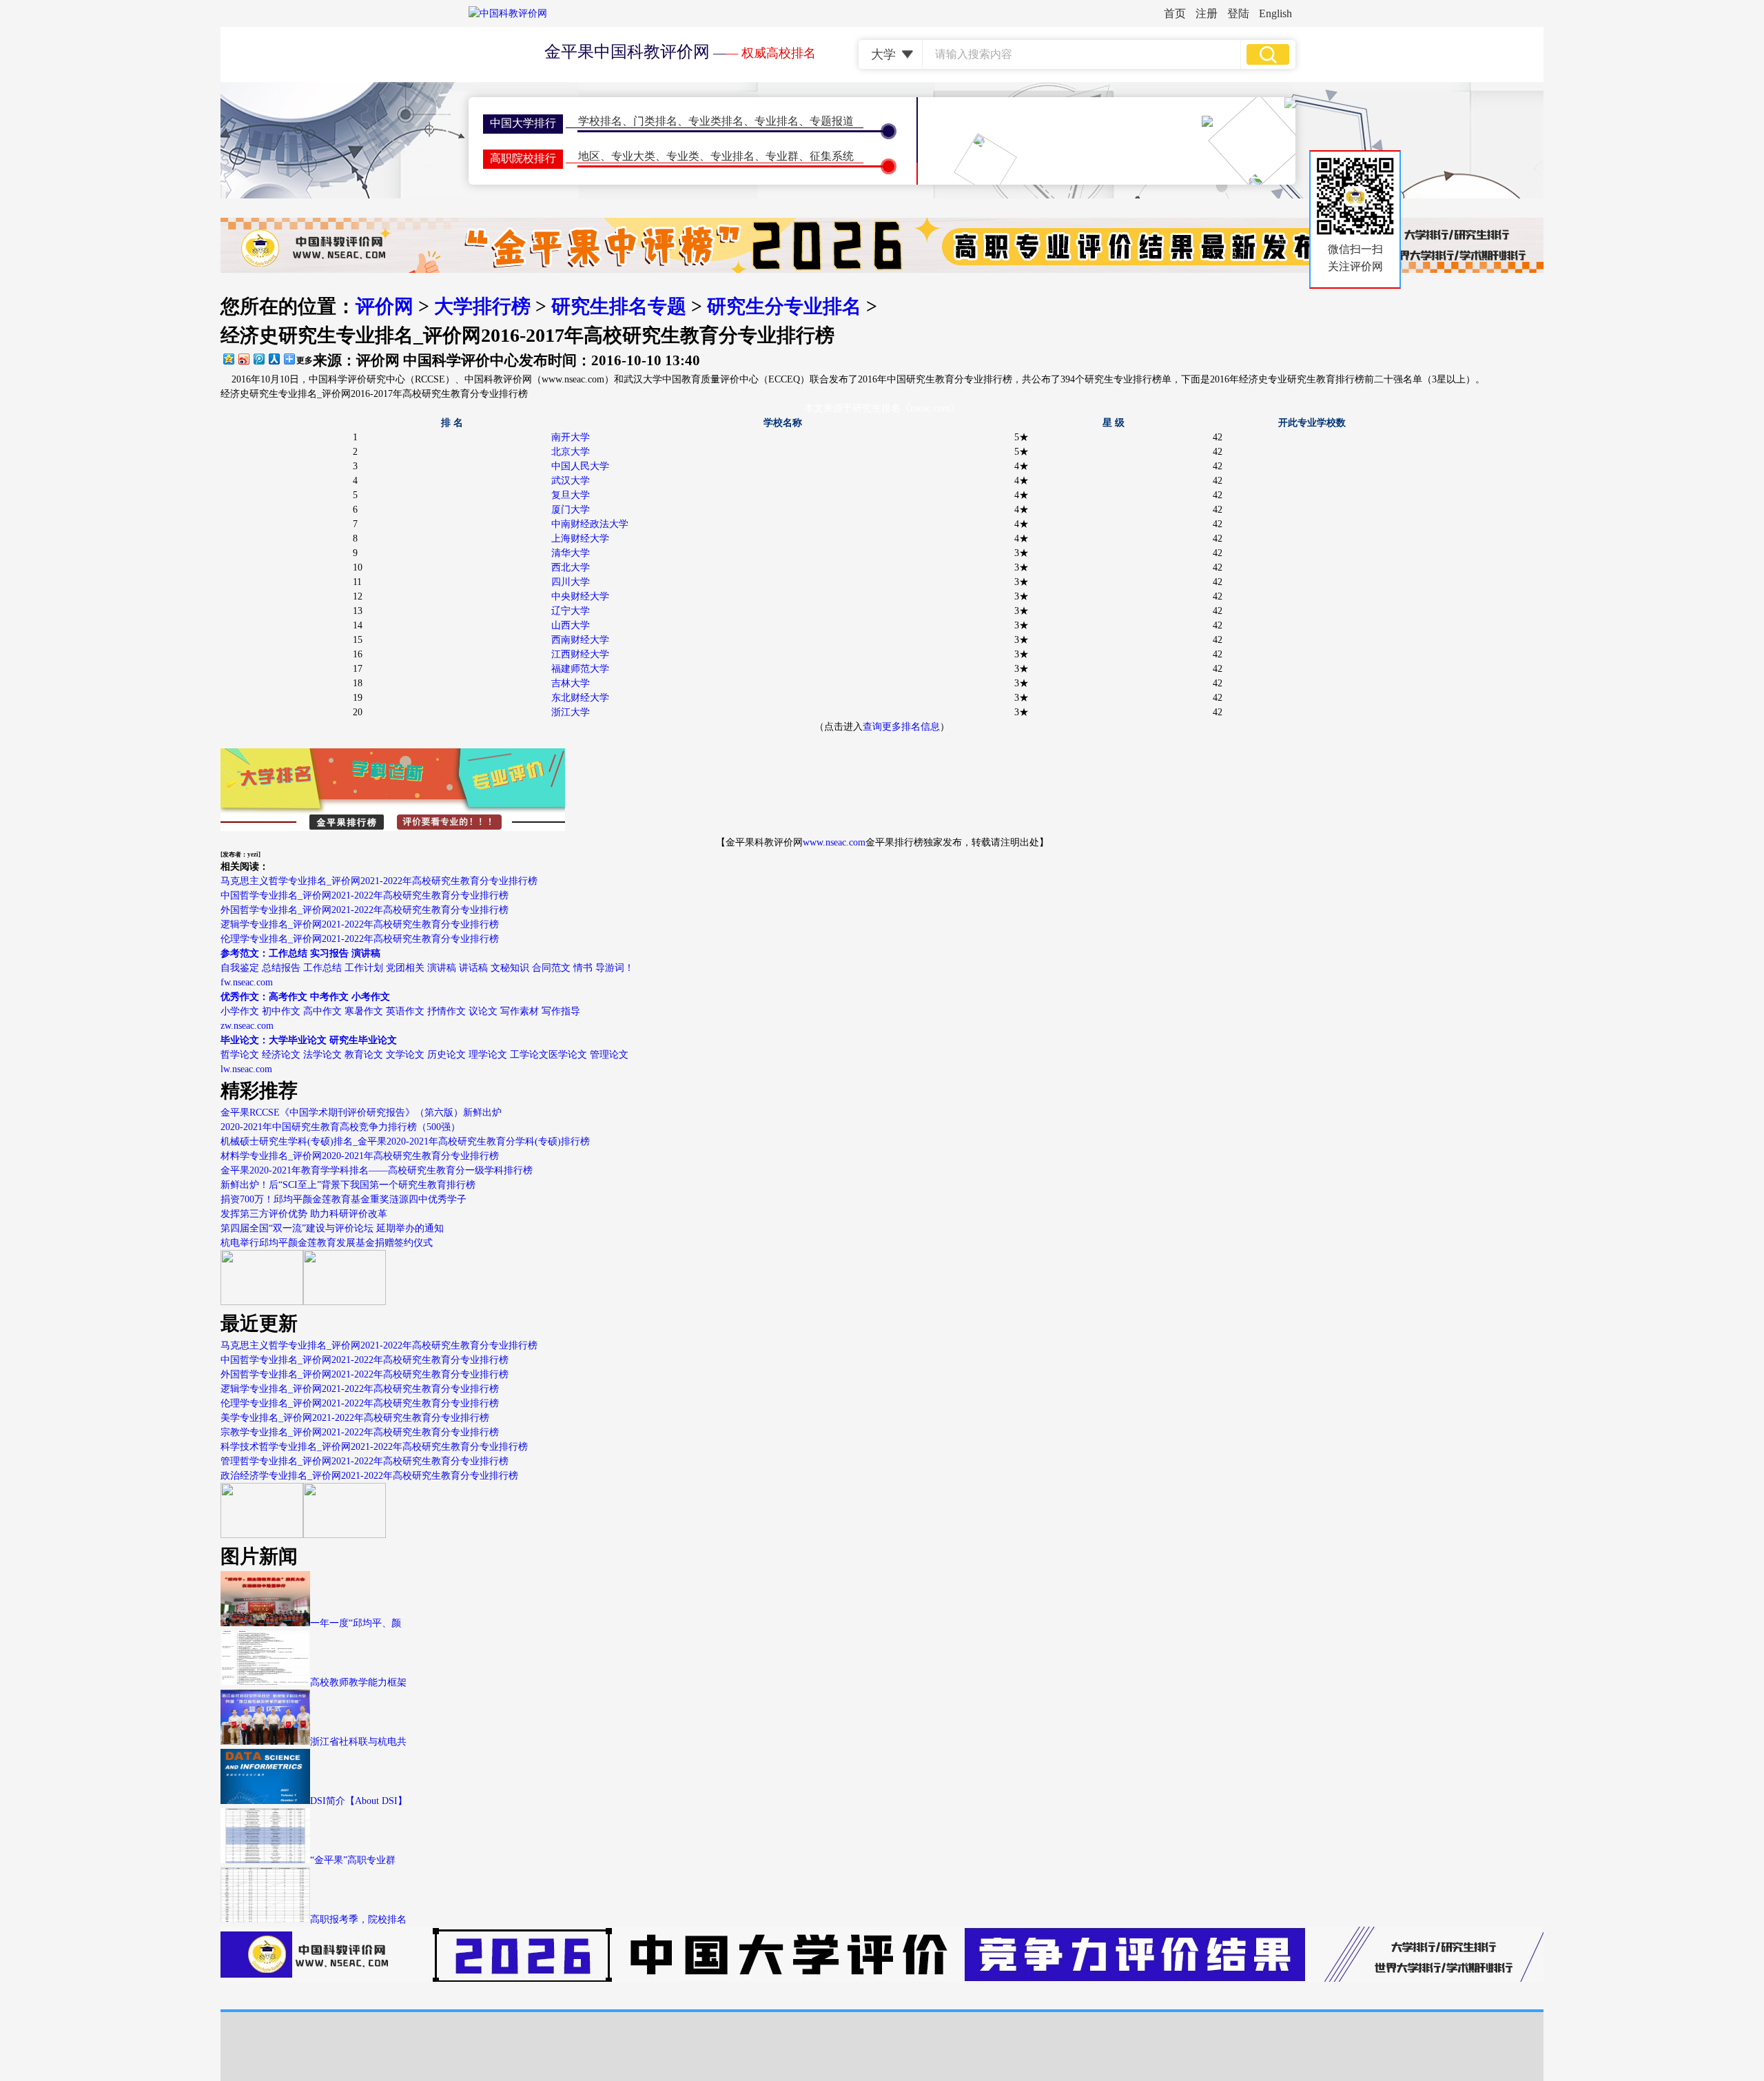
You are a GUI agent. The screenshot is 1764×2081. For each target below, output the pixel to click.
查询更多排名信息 (901, 727)
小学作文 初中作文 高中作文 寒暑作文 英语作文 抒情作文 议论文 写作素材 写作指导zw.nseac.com (400, 1011)
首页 (1175, 13)
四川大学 (571, 582)
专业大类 (633, 156)
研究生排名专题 (619, 306)
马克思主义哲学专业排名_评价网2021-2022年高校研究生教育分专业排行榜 (379, 881)
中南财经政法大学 (590, 524)
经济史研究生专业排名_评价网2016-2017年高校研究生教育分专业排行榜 (374, 394)
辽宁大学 (571, 611)
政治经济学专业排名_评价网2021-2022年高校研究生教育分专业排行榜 (369, 1476)
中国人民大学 (580, 466)
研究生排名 (876, 408)
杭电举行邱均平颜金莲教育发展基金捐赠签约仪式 (327, 1243)
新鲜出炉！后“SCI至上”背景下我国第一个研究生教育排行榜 (348, 1185)
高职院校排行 (523, 158)
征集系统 (832, 156)
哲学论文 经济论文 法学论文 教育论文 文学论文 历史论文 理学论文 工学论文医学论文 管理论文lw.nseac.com (424, 1055)
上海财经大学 (580, 539)
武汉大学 (571, 481)
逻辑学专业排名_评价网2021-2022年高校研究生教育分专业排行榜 (360, 924)
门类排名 (655, 121)
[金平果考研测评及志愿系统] (262, 1302)
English (1275, 13)
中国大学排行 (523, 123)
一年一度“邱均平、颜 (356, 1623)
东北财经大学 (580, 698)
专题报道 (832, 121)
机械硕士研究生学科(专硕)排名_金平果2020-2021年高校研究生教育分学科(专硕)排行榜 (405, 1141)
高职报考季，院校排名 (358, 1919)
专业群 (782, 156)
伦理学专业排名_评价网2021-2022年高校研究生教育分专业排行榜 (360, 939)
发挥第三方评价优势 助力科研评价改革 (304, 1214)
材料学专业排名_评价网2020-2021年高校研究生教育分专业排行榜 (360, 1156)
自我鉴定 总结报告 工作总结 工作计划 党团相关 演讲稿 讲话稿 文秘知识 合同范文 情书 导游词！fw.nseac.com (427, 968)
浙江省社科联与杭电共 (358, 1742)
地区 (589, 156)
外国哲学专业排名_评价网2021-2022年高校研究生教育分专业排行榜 (365, 910)
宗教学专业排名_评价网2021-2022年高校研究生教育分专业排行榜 (360, 1432)
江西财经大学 (580, 654)
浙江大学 (571, 712)
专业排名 (777, 121)
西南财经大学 (580, 640)
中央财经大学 (580, 596)
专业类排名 (716, 121)
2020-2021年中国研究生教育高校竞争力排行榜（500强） (340, 1127)
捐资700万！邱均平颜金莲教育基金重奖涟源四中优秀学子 (343, 1199)
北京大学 (571, 452)
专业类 (683, 156)
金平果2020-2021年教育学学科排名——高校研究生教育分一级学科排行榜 (377, 1170)
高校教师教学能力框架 (358, 1682)
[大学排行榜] (262, 1535)
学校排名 (600, 121)
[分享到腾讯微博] (258, 359)
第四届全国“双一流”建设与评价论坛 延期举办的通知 (332, 1228)
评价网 (384, 306)
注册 (1207, 13)
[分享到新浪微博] (243, 359)
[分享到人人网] (274, 359)
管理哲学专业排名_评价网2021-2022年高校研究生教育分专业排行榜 (365, 1461)
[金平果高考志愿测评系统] (345, 1302)
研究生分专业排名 (784, 306)
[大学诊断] (345, 1535)
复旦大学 (571, 495)
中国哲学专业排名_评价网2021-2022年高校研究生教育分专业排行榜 (365, 895)
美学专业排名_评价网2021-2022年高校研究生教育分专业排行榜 (355, 1418)
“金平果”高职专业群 (353, 1860)
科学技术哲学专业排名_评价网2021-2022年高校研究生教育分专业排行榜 (374, 1447)
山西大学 (571, 625)
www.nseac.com (834, 842)
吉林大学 (571, 683)
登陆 (1238, 13)
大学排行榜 (482, 306)
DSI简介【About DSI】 (359, 1801)
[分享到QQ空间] (228, 359)
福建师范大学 (580, 669)
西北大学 (571, 567)
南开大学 (571, 437)
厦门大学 (571, 510)
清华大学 (571, 553)
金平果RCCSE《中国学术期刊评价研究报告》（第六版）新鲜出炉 (361, 1113)
